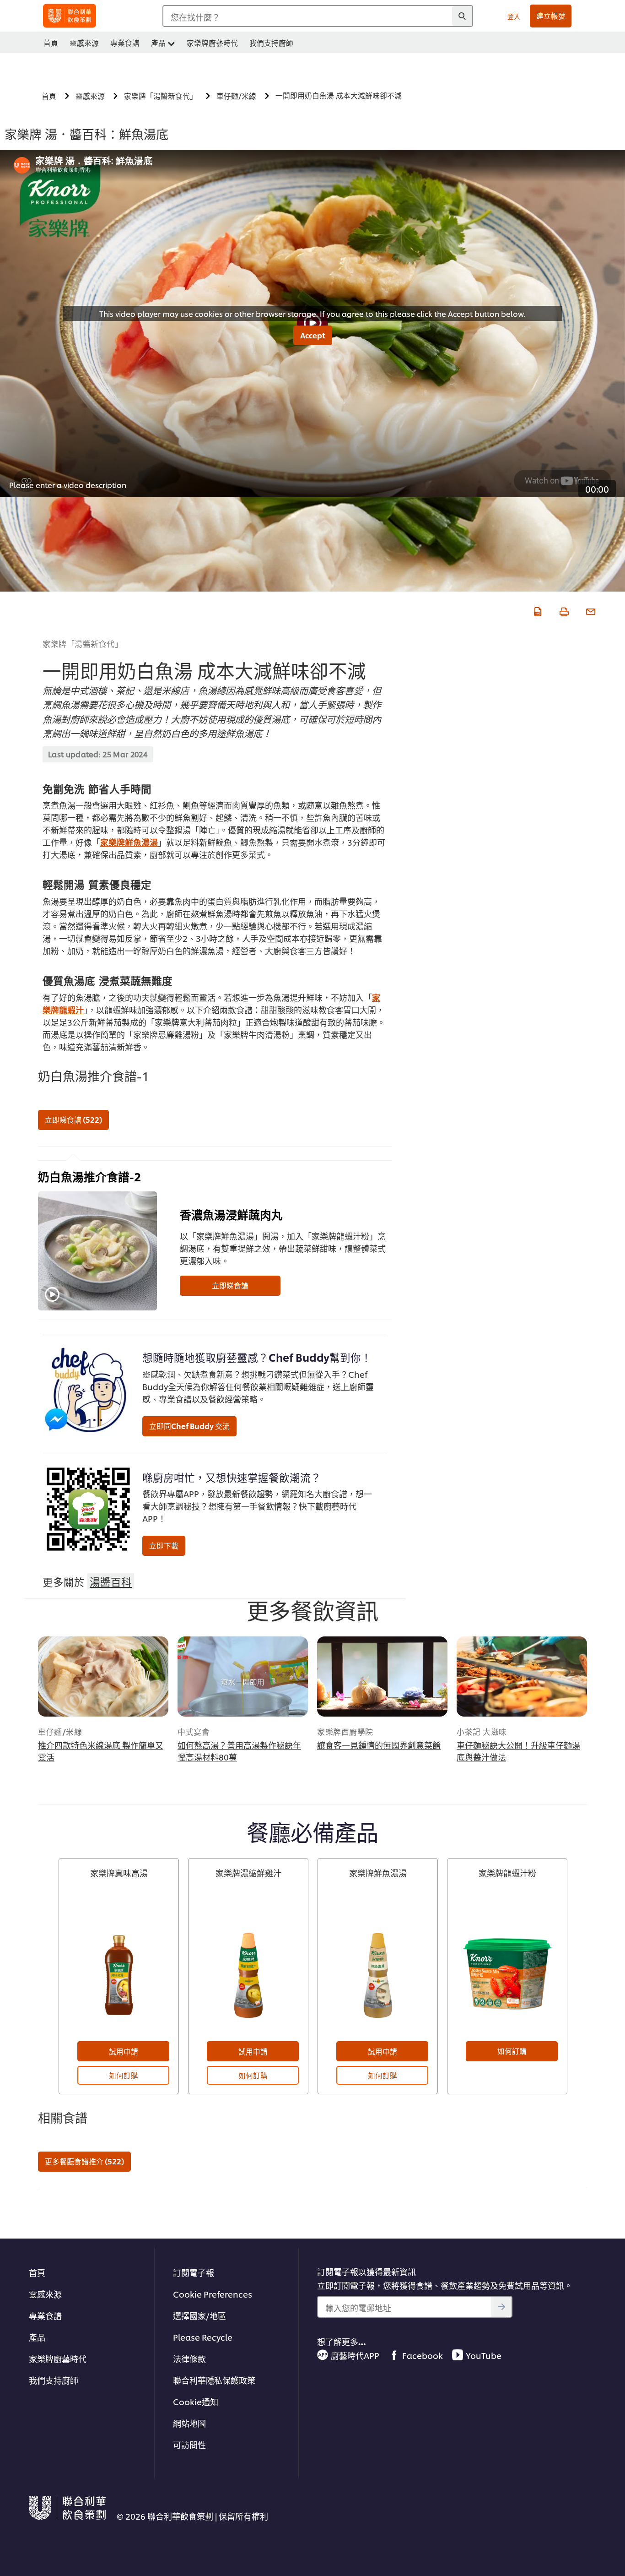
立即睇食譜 (230, 1285)
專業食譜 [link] (125, 43)
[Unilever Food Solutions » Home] (70, 16)
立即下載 (164, 1545)
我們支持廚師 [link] (271, 43)
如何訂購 (124, 2075)
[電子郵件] (590, 610)
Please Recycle (203, 2337)
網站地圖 (189, 2423)
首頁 (37, 2272)
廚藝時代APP (355, 2355)
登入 (514, 16)
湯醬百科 (111, 1581)
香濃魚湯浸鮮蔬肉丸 (231, 1214)
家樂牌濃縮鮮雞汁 (248, 1873)
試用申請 (124, 2051)
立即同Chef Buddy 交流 (189, 1426)
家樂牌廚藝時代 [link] (212, 43)
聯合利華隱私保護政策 (214, 2380)
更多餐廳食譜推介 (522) (84, 2161)
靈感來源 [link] (84, 43)
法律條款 (189, 2358)
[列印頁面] (563, 610)
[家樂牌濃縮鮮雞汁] (248, 1974)
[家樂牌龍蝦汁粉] (507, 1974)
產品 (37, 2337)
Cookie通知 (196, 2401)
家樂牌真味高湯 (119, 1873)
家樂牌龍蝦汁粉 (507, 1873)
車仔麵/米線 (60, 1731)
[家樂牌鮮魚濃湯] (378, 1974)
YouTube (484, 2355)
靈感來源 (45, 2294)
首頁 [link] (51, 43)
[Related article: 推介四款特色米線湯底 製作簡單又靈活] (103, 1677)
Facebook (423, 2355)
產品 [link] (158, 43)
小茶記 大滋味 (482, 1731)
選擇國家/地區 (199, 2315)
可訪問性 (189, 2444)
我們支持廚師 (54, 2380)
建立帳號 (551, 16)
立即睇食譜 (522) (73, 1120)
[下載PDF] (537, 610)
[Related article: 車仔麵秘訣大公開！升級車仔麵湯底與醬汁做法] (522, 1677)
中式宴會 (194, 1731)
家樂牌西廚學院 (345, 1731)
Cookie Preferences (213, 2294)
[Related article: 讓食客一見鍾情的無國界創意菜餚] (382, 1677)
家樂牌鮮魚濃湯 (129, 842)
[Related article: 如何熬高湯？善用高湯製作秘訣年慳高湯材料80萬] (243, 1677)
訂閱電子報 (194, 2272)
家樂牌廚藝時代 (58, 2358)
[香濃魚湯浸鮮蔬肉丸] (97, 1251)
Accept (313, 335)
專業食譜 (45, 2315)
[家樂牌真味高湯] (119, 1974)
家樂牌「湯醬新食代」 (83, 643)
